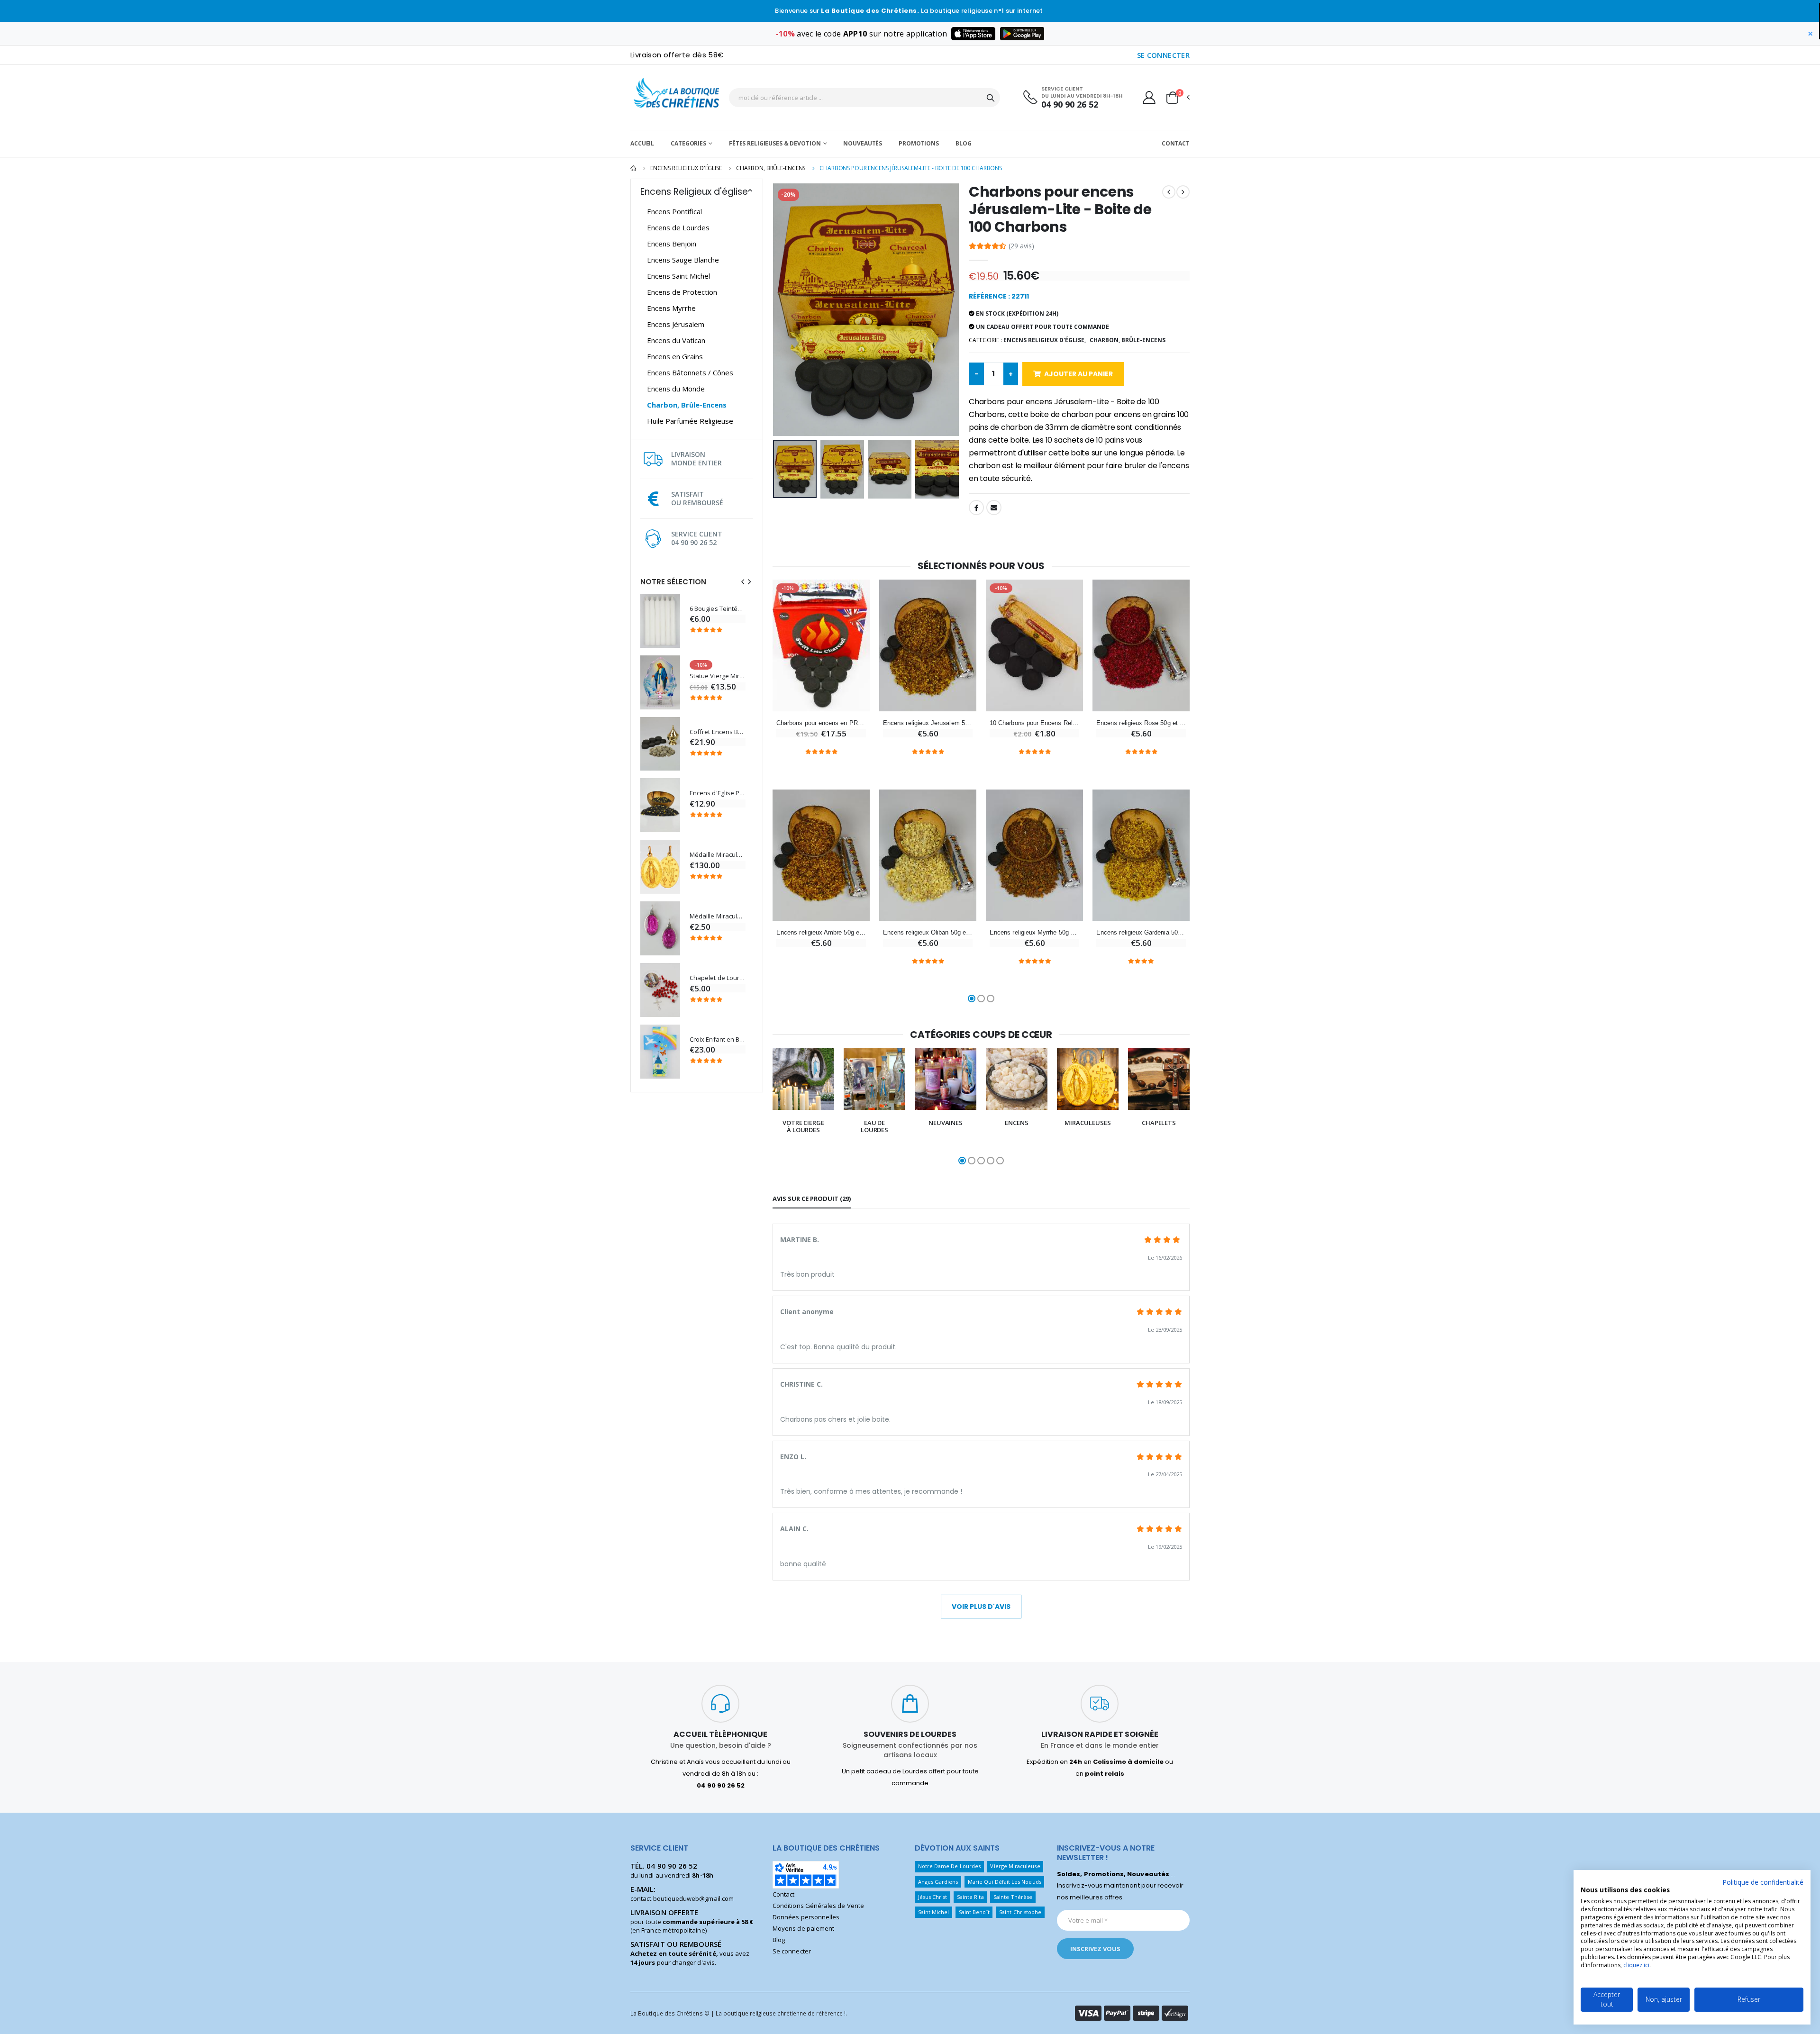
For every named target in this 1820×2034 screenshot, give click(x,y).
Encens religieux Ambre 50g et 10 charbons (821, 932)
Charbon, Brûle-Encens (771, 168)
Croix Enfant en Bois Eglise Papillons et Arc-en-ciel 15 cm (718, 1040)
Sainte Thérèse (1013, 1897)
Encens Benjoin (672, 244)
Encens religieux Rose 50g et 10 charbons (1141, 723)
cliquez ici (1636, 1965)
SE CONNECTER (1164, 55)
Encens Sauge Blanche (683, 260)
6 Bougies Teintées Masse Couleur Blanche (718, 609)
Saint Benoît (974, 1912)
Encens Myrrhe (671, 308)
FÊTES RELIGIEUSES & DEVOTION (775, 143)
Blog (964, 143)
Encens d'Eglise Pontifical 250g (718, 793)
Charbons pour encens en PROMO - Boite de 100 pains (821, 723)
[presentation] (743, 582)
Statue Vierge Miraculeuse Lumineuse (718, 676)
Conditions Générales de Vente (818, 1906)
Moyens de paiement (803, 1928)
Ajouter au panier (1078, 374)
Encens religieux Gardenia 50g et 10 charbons (1141, 932)
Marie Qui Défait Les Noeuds (1005, 1882)
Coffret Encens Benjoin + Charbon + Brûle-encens (718, 732)
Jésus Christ (933, 1897)
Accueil (642, 143)
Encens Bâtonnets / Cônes (690, 372)
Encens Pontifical (674, 211)
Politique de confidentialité (1763, 1882)
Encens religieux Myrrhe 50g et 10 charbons (1034, 932)
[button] (1177, 98)
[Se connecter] (1149, 97)
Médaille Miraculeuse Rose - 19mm (718, 916)
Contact (1176, 143)
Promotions (919, 143)
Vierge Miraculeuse (1015, 1866)
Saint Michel (934, 1912)
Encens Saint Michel (678, 276)
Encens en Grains (675, 356)
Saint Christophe (1020, 1912)
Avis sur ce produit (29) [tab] (812, 1199)
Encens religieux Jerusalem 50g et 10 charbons (928, 723)
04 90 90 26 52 (1070, 104)
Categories (688, 143)
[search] (991, 98)
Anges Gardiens (938, 1882)
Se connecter (792, 1951)
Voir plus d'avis (981, 1607)
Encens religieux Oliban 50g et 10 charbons (928, 932)
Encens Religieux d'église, (1045, 340)
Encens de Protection (682, 292)
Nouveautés (863, 143)
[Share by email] (994, 508)
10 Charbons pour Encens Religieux (1034, 723)
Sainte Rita (970, 1897)
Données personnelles (806, 1917)
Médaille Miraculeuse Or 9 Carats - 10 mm (718, 855)
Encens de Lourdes (678, 227)
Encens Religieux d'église (686, 168)
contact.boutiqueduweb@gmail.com (682, 1898)
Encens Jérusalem (676, 324)
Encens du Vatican (676, 340)
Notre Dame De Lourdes (949, 1866)
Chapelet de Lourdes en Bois (718, 978)
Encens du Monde (676, 389)
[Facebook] (976, 508)
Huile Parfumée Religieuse (690, 421)
